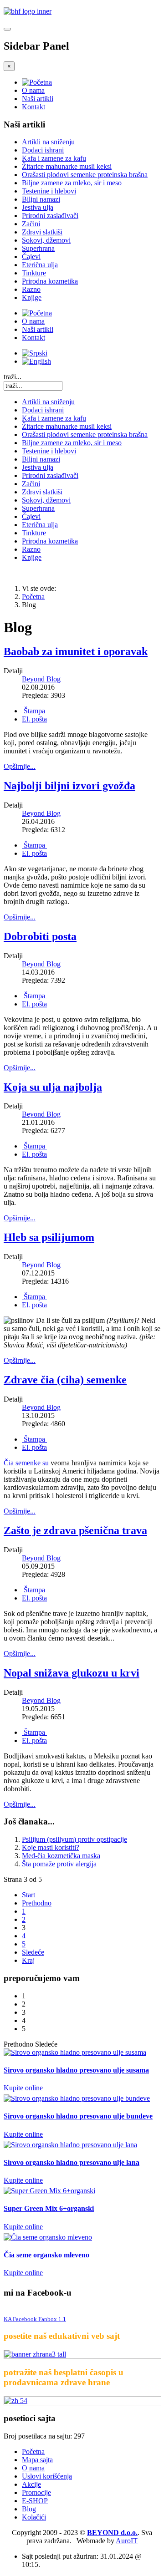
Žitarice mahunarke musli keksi (67, 166)
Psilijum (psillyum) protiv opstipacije (74, 1839)
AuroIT (127, 2541)
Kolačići (34, 2517)
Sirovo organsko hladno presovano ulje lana (72, 2162)
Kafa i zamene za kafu (54, 158)
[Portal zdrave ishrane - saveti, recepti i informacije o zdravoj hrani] (82, 2354)
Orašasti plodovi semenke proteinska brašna (85, 175)
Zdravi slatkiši (42, 232)
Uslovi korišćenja (47, 2476)
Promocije (36, 2492)
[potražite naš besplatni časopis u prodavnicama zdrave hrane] (82, 2401)
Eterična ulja (40, 265)
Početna (33, 597)
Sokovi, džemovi (46, 240)
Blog (29, 2509)
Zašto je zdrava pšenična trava (75, 1530)
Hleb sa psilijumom (49, 1237)
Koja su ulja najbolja (53, 1087)
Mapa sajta (37, 2460)
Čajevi (31, 257)
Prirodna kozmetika (50, 281)
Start (28, 1895)
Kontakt (33, 107)
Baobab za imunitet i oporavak (76, 651)
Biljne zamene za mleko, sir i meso (72, 183)
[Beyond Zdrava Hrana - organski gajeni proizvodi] (28, 11)
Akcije (31, 2484)
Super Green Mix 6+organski (49, 2208)
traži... (13, 377)
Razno (31, 289)
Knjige (32, 297)
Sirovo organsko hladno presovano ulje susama (76, 2070)
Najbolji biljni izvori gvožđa (69, 786)
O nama (33, 90)
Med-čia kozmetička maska (61, 1856)
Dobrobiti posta (40, 936)
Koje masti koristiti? (51, 1847)
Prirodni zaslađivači (50, 216)
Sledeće (33, 1952)
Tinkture (34, 273)
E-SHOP (35, 2501)
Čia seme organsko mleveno (46, 2255)
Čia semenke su (26, 1463)
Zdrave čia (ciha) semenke (65, 1380)
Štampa (34, 711)
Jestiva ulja (38, 207)
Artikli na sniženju (48, 142)
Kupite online (23, 2088)
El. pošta (34, 719)
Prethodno (37, 1903)
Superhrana (38, 248)
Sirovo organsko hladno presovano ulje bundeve (78, 2116)
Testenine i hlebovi (49, 191)
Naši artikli (38, 99)
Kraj (28, 1960)
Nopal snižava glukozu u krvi (72, 1673)
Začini (31, 224)
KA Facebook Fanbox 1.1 (35, 2319)
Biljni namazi (41, 199)
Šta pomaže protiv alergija (59, 1864)
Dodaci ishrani (43, 150)
